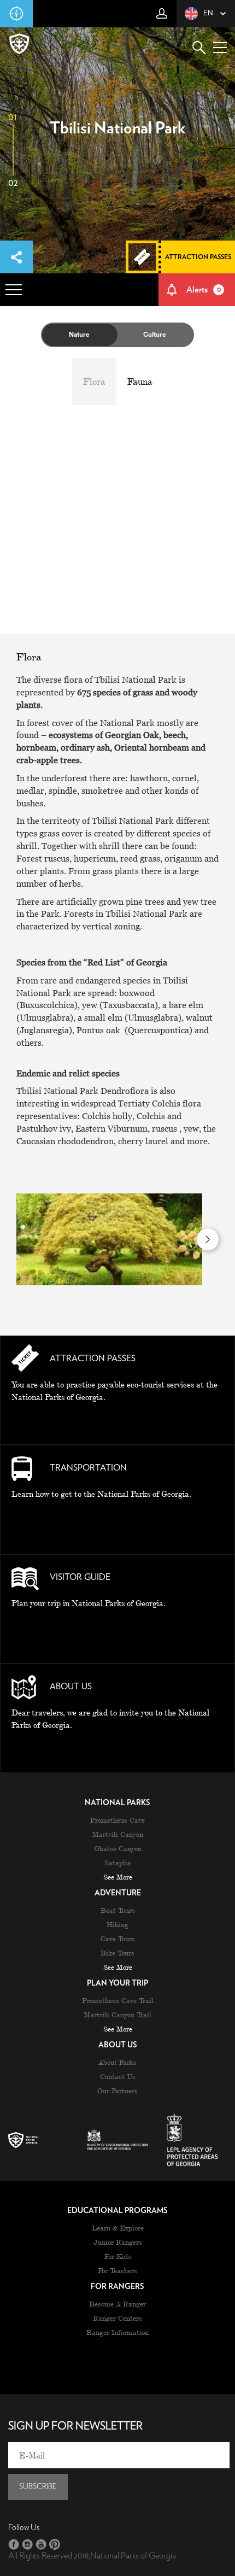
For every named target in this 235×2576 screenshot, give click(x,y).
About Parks (117, 2062)
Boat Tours (118, 1910)
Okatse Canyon (118, 1848)
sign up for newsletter (75, 2426)
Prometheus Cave (117, 1820)
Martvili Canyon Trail (117, 2015)
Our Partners (117, 2091)
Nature (79, 335)
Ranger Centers (117, 2318)
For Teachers (117, 2270)
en (208, 13)
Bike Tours (117, 1953)
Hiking (117, 1924)
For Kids (118, 2256)
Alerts (204, 290)
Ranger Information (117, 2332)
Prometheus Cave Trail (118, 2000)
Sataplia (118, 1863)
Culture (155, 335)
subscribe (38, 2487)
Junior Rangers (118, 2242)
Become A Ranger (117, 2304)
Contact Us (118, 2076)
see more (118, 1877)
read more (117, 1422)
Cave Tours (118, 1939)
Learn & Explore (118, 2228)
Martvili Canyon (118, 1834)
